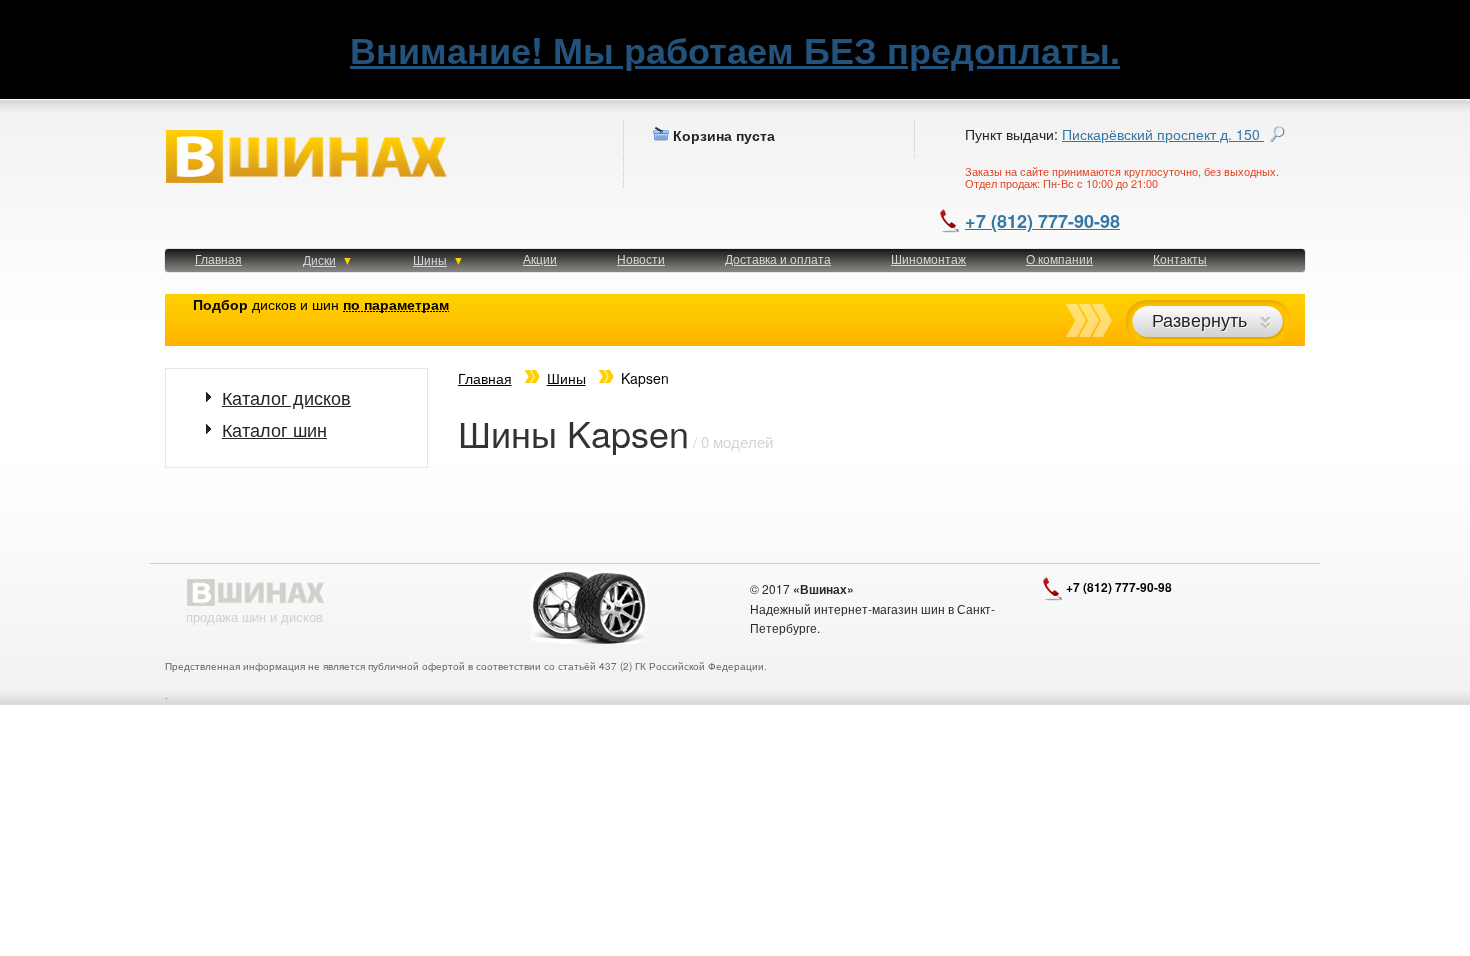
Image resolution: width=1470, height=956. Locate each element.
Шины (430, 259)
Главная (218, 258)
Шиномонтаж (928, 258)
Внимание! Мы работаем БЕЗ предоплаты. (735, 49)
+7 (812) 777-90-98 (1042, 221)
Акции (540, 258)
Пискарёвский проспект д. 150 (1163, 134)
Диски (319, 259)
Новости (641, 258)
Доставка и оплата (778, 258)
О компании (1059, 258)
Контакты (1180, 258)
